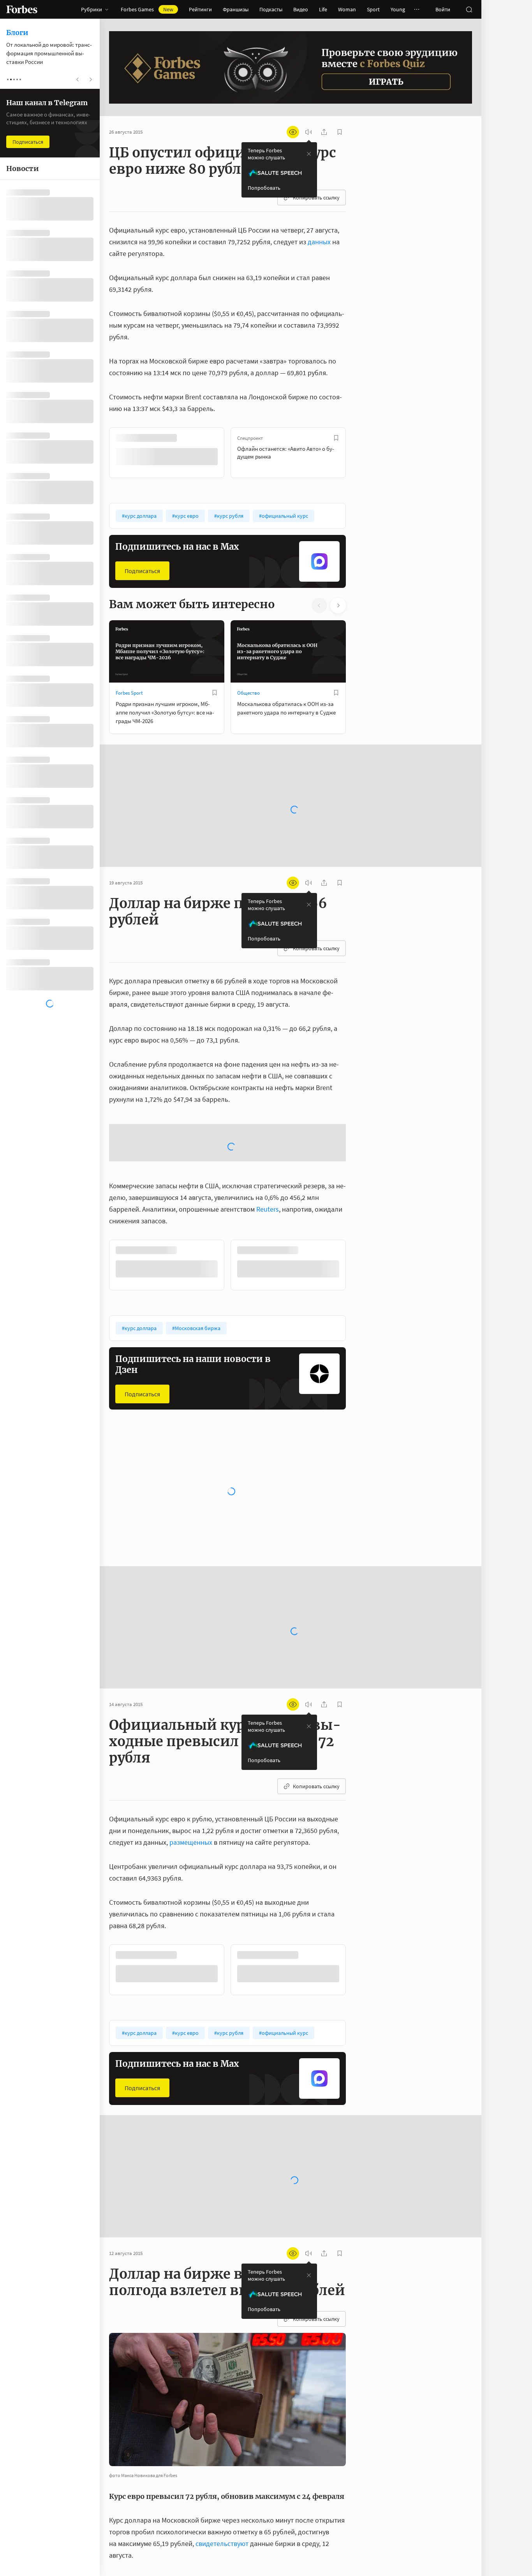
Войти (443, 9)
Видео (301, 9)
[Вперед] (358, 452)
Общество (248, 692)
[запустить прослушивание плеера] (308, 132)
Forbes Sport (129, 692)
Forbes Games (147, 9)
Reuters (268, 1266)
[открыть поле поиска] (469, 9)
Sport (373, 9)
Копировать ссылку (316, 198)
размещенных (191, 1899)
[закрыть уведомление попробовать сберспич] (309, 154)
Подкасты (271, 9)
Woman (347, 9)
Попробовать (264, 188)
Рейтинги (200, 9)
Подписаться (142, 570)
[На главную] (22, 9)
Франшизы (236, 9)
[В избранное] (215, 438)
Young (398, 9)
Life (323, 9)
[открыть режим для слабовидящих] (293, 132)
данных (319, 242)
